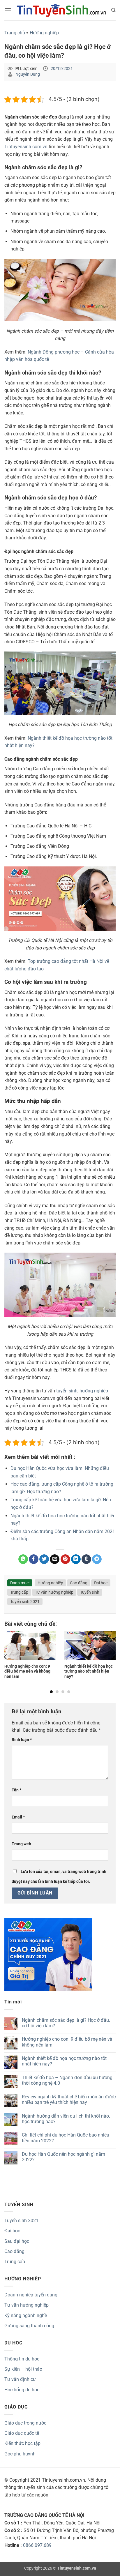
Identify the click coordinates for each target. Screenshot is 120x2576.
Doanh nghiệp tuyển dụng (31, 2295)
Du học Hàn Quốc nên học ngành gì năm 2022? (63, 2157)
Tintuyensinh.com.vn (26, 147)
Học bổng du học (22, 2390)
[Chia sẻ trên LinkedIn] (76, 1559)
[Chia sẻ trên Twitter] (44, 1559)
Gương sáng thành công (29, 2326)
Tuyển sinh (90, 1592)
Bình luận (22, 1740)
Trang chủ (15, 33)
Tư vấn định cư (20, 2379)
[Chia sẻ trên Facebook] (34, 1559)
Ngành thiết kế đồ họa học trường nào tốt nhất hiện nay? (89, 1671)
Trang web (21, 1844)
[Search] (113, 10)
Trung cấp (19, 1592)
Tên (16, 1790)
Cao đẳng (79, 1583)
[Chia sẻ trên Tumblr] (86, 1559)
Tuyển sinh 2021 (25, 1602)
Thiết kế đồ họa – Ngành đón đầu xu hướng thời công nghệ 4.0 (67, 2080)
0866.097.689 (37, 2545)
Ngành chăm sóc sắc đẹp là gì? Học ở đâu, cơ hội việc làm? (66, 2023)
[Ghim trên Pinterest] (65, 1559)
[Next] (114, 1657)
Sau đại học (17, 2241)
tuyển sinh (67, 1391)
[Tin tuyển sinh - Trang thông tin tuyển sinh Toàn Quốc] (61, 10)
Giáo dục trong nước (25, 2423)
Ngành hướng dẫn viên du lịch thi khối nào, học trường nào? (66, 2119)
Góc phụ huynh (20, 2454)
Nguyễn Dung (28, 74)
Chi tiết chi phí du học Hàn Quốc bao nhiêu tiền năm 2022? (66, 2138)
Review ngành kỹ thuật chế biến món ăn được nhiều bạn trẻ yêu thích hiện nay (69, 2100)
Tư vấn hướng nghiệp (54, 1592)
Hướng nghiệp (44, 33)
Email (18, 1817)
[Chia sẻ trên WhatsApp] (23, 1559)
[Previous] (6, 1657)
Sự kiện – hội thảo (23, 2369)
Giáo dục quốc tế (22, 2433)
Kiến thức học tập (22, 2443)
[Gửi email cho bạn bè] (55, 1559)
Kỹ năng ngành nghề (26, 2315)
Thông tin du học (22, 2359)
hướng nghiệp (94, 1391)
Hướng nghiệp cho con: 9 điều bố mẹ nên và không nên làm (27, 1671)
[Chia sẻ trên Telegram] (97, 1559)
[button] (8, 10)
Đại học (101, 1583)
